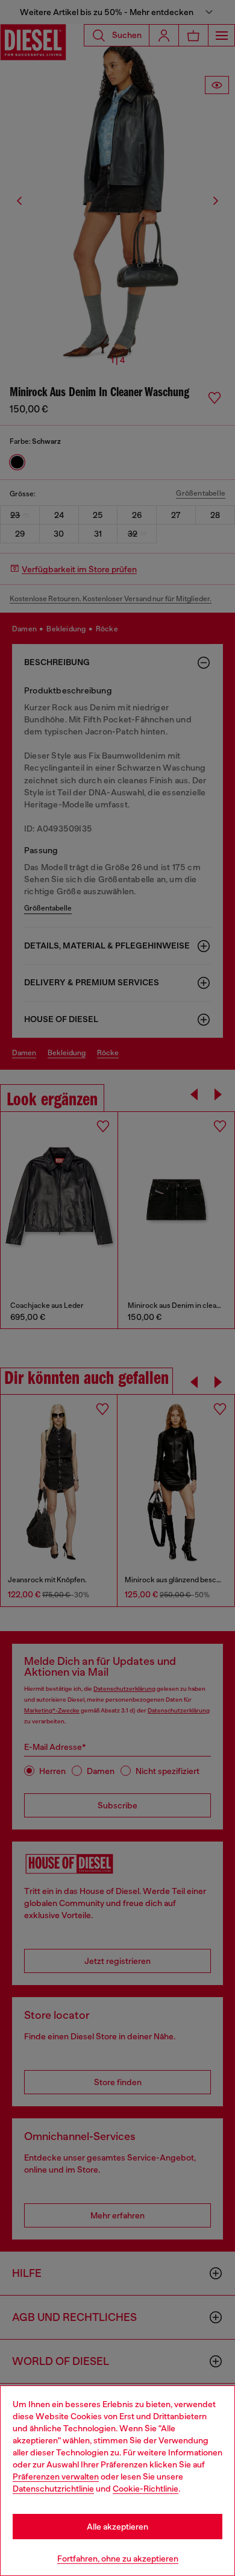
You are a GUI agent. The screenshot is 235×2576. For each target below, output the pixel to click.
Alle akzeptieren (117, 2527)
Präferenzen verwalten (56, 2477)
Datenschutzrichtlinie (53, 2489)
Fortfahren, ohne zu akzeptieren (118, 2559)
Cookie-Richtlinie (146, 2489)
